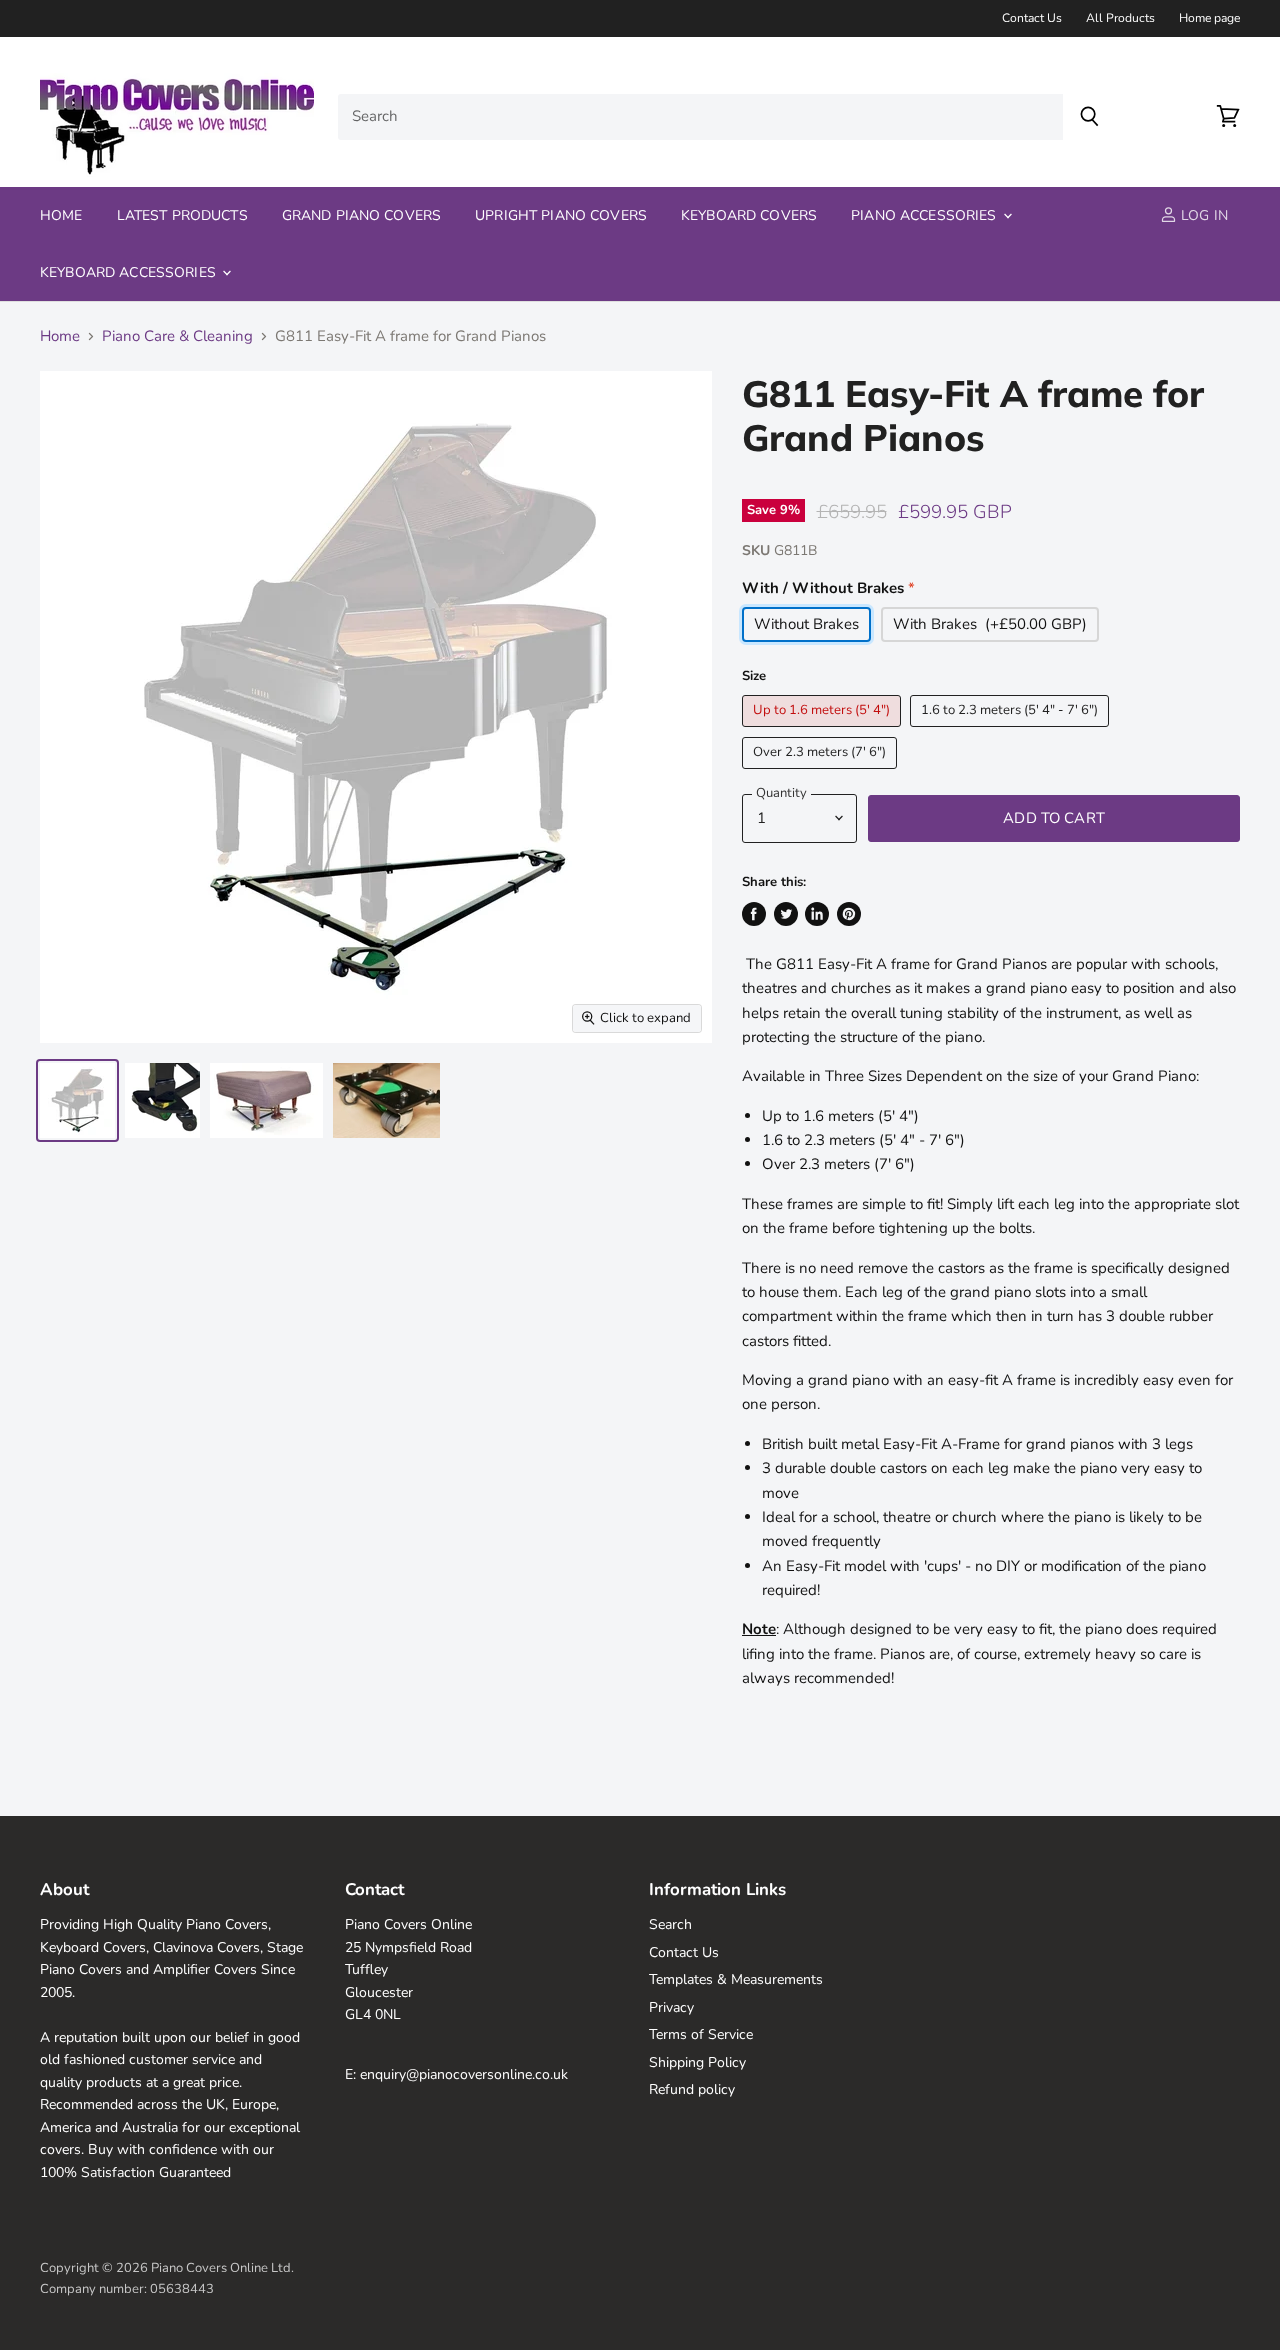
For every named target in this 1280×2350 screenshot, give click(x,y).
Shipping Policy (697, 2062)
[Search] (1089, 117)
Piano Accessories (926, 215)
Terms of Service (701, 2034)
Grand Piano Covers (362, 215)
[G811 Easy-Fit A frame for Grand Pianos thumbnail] (77, 1100)
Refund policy (692, 2089)
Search (670, 1924)
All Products (1120, 18)
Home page (1209, 18)
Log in (1202, 215)
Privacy (671, 2007)
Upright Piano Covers (561, 215)
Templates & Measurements (736, 1979)
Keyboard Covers (749, 215)
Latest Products (182, 215)
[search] (700, 117)
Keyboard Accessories (130, 272)
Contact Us (1032, 18)
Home (61, 215)
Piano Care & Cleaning (177, 336)
